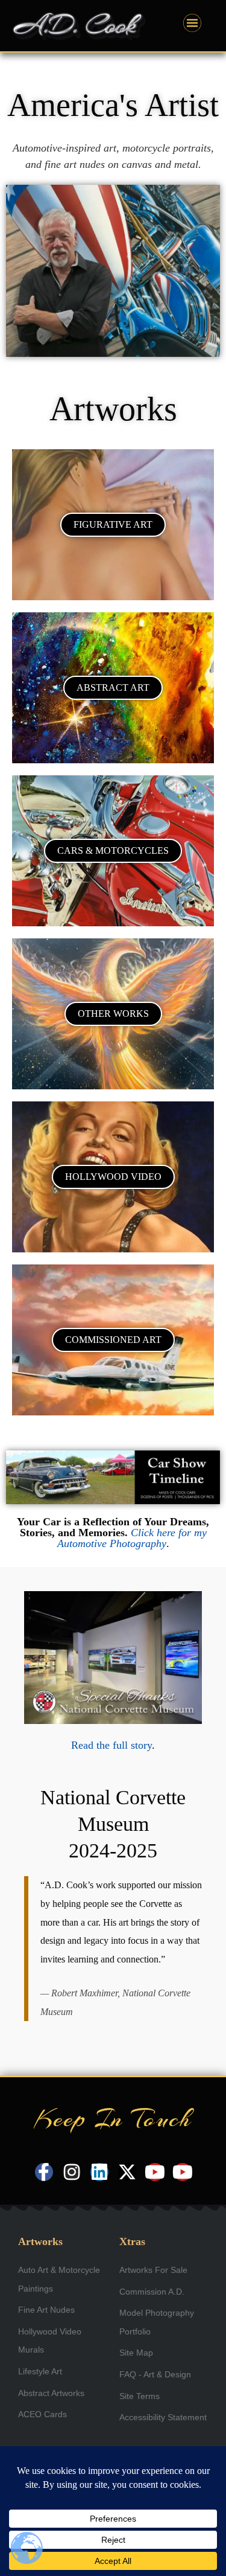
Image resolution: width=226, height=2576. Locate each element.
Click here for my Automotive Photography (132, 1538)
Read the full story (111, 1745)
